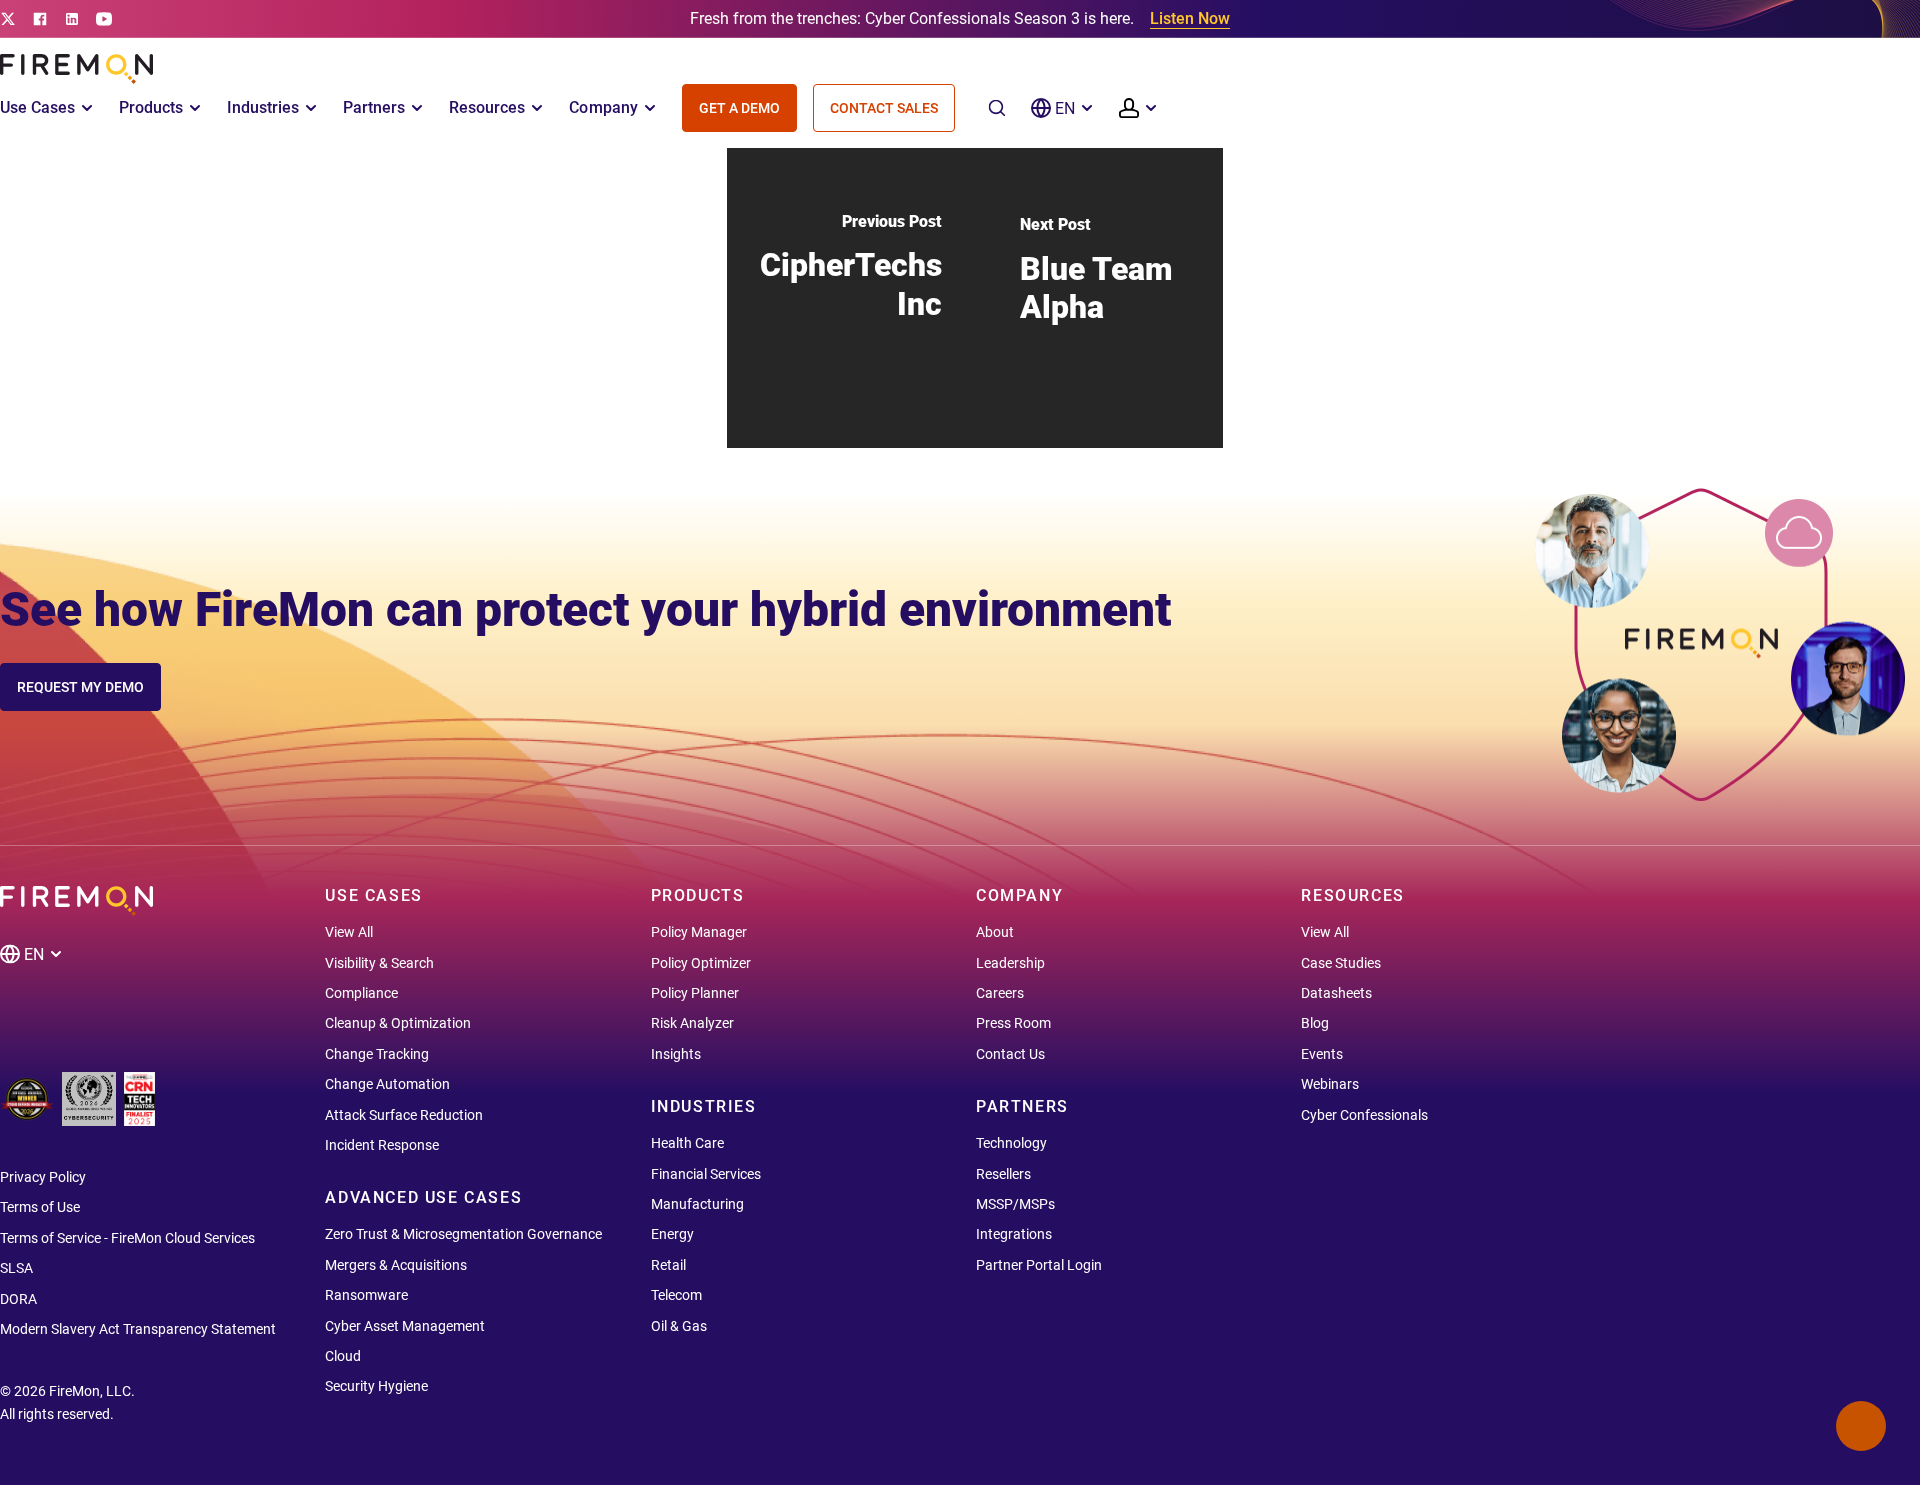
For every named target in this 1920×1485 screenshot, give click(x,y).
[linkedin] (72, 19)
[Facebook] (40, 19)
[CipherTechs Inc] (851, 298)
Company (603, 107)
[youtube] (104, 19)
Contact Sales (884, 108)
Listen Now (1190, 18)
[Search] (997, 108)
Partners (374, 107)
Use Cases (37, 107)
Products (151, 107)
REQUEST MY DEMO (80, 687)
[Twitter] (8, 19)
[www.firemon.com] (76, 69)
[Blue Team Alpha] (1099, 298)
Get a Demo (739, 108)
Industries (263, 107)
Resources (487, 107)
